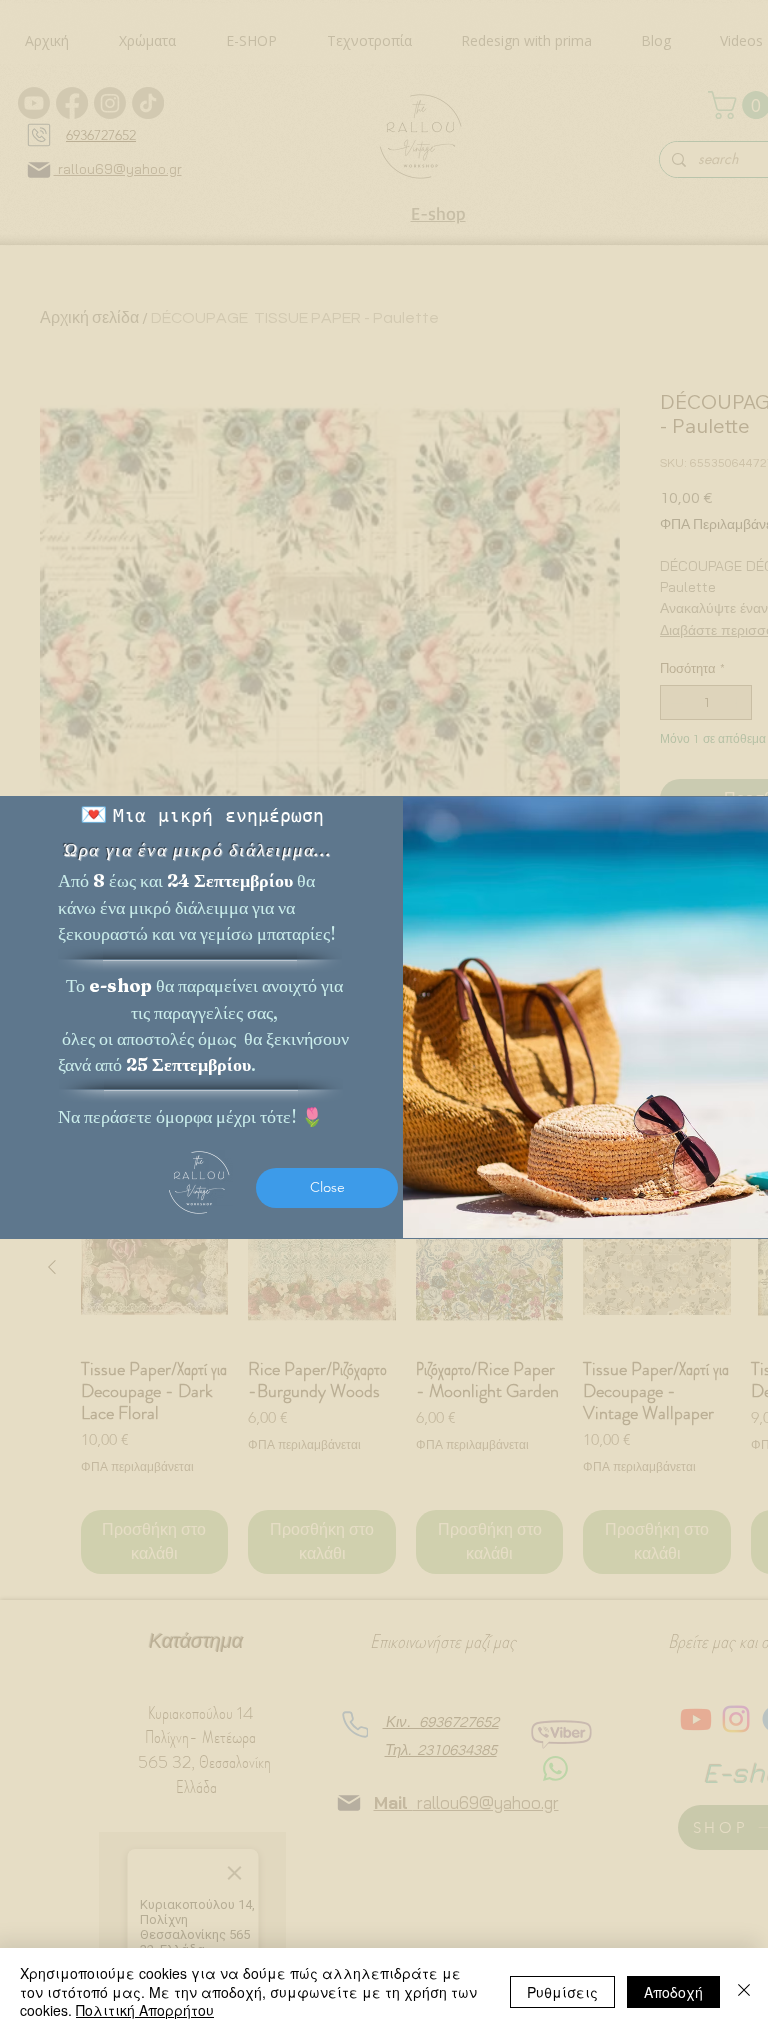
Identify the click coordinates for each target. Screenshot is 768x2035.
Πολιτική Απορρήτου (145, 2010)
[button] (327, 1188)
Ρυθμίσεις (562, 1992)
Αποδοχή (673, 1992)
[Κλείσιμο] (744, 1991)
